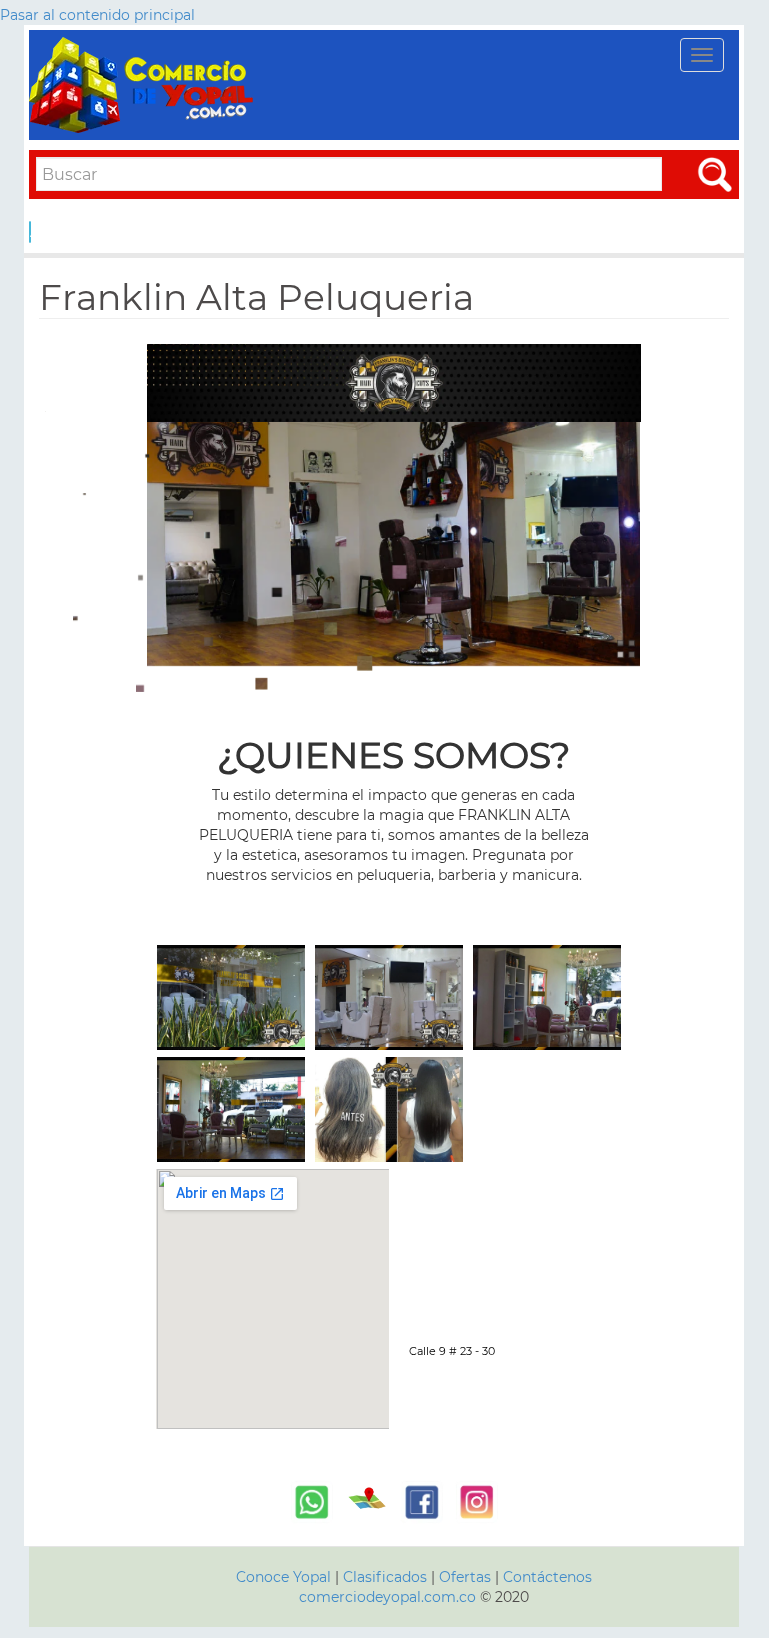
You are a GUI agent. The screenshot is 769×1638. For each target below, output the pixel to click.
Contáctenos (547, 1577)
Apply (30, 232)
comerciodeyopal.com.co (387, 1597)
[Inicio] (144, 85)
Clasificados (387, 1577)
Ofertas (465, 1577)
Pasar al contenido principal (97, 15)
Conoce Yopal (283, 1577)
